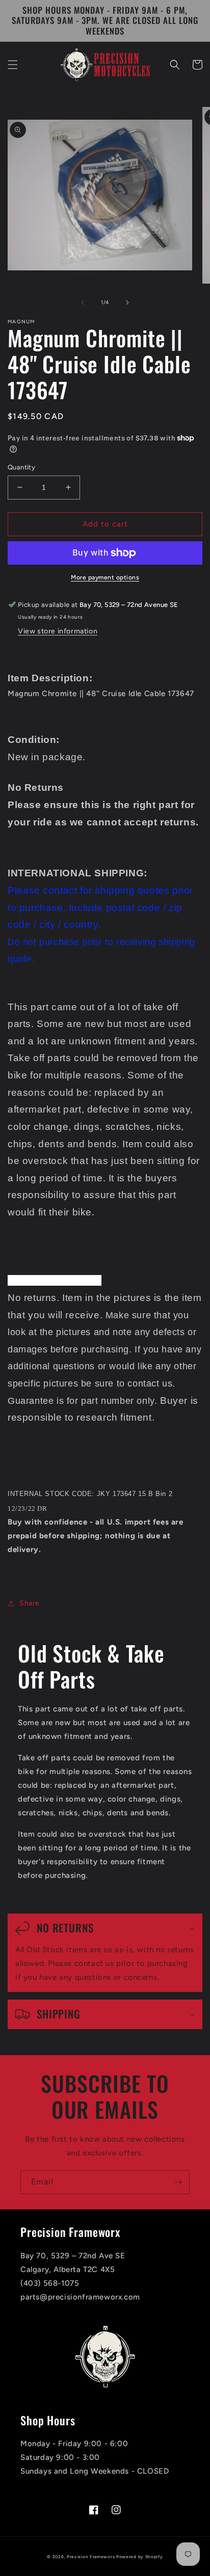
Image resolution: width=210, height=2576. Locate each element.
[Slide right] (127, 302)
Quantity (21, 467)
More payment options (105, 577)
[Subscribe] (178, 2182)
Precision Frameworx (91, 2557)
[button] (13, 65)
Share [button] (30, 1603)
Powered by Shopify (140, 2557)
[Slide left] (83, 302)
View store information (58, 631)
